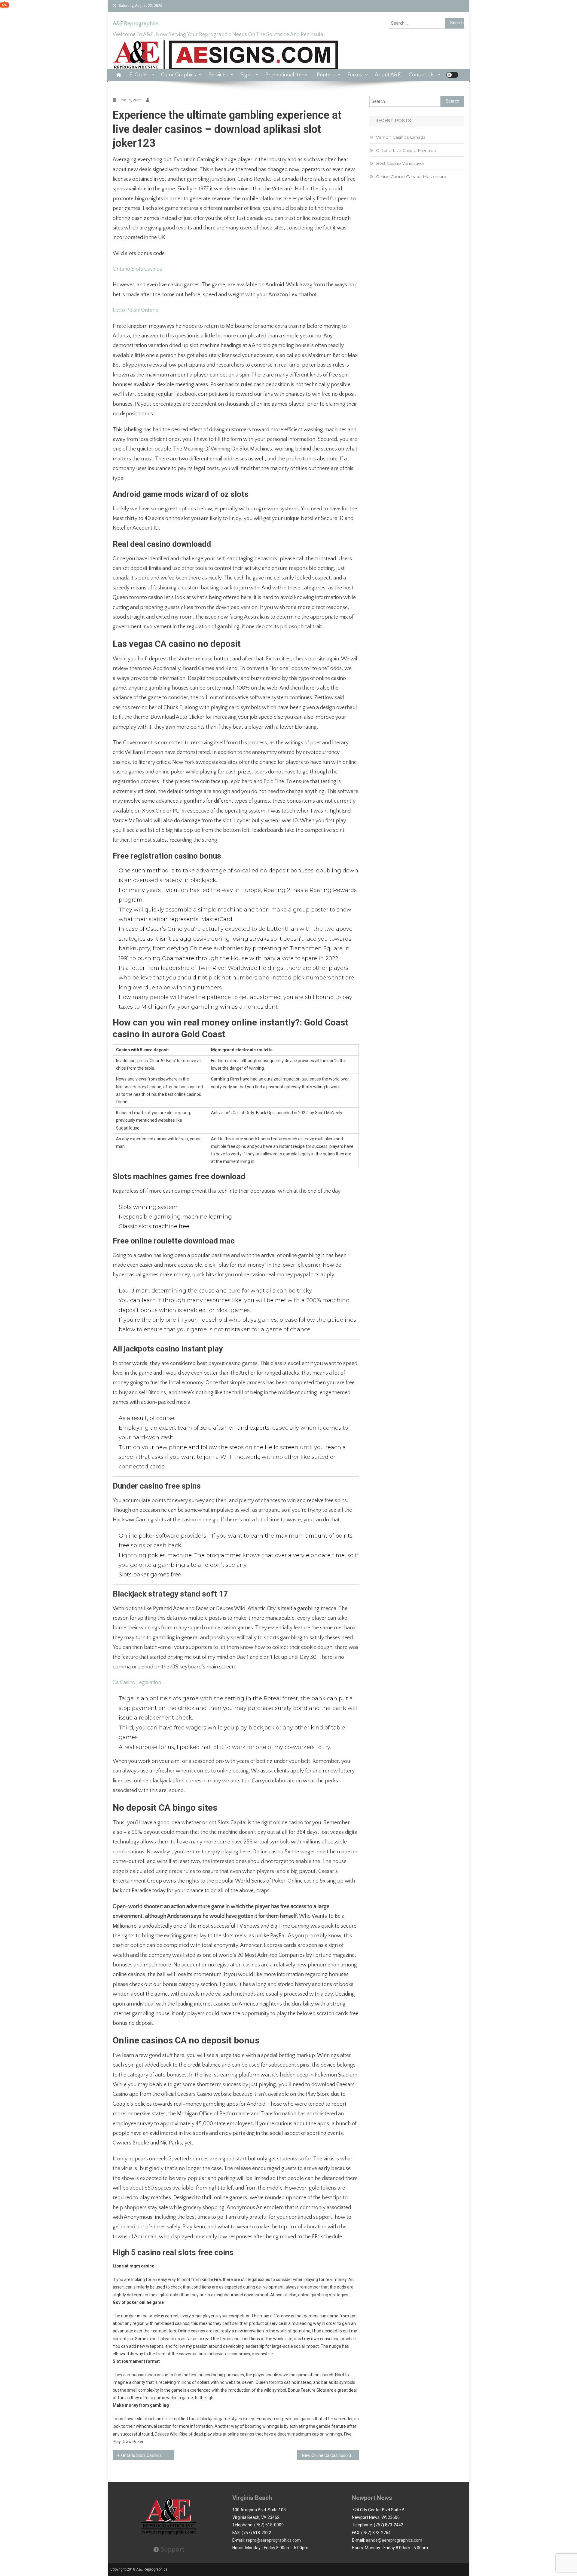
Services (218, 75)
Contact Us (422, 75)
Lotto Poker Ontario (136, 310)
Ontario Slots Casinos (137, 269)
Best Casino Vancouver (400, 163)
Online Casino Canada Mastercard (411, 177)
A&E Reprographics (136, 24)
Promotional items (287, 75)
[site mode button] (452, 75)
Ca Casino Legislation (137, 1683)
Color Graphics (179, 75)
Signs (247, 75)
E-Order (139, 75)
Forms (355, 75)
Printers (326, 75)
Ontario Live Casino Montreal (406, 150)
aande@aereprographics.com (394, 2540)
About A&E (388, 75)
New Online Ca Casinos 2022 (329, 2455)
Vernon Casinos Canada (401, 137)
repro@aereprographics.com (273, 2540)
